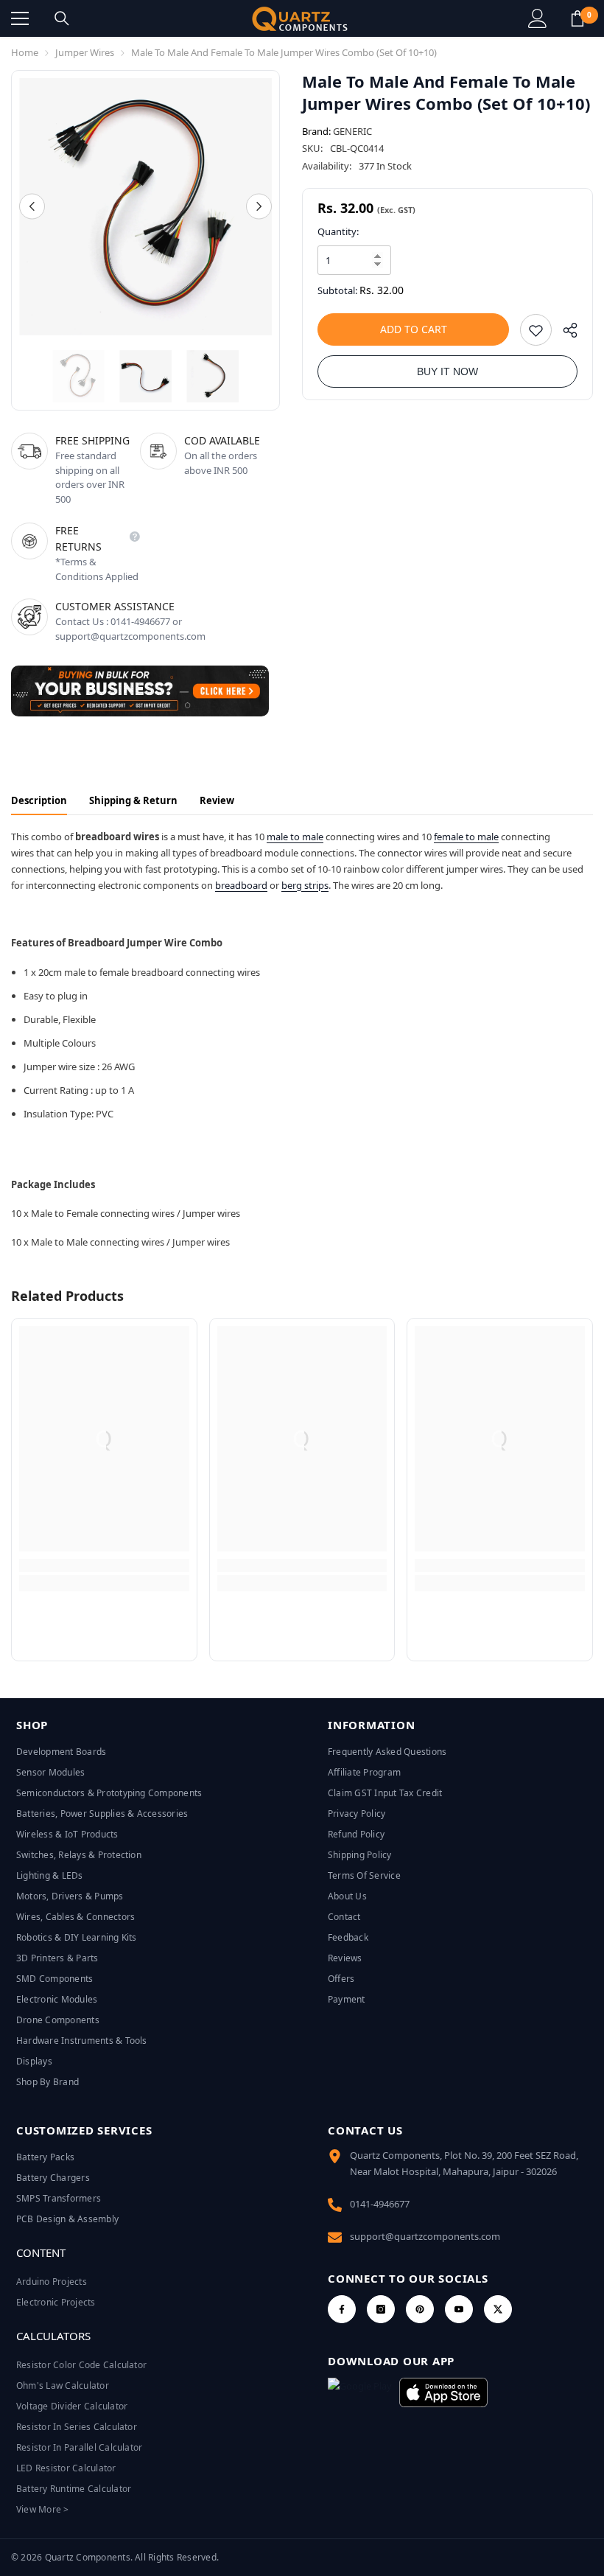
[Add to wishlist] (536, 330)
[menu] (20, 18)
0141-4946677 (380, 2204)
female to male (466, 837)
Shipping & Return (133, 800)
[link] (104, 1566)
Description (39, 800)
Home (25, 52)
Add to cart (414, 329)
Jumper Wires (85, 52)
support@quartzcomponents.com (425, 2236)
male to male (295, 837)
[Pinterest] (420, 2309)
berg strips (305, 885)
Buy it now (447, 371)
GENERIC (352, 131)
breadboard (241, 885)
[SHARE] (565, 334)
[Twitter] (498, 2309)
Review (217, 800)
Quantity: (338, 231)
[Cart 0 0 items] (577, 18)
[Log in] (538, 18)
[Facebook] (342, 2309)
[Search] (62, 18)
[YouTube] (459, 2309)
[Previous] (32, 207)
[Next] (259, 207)
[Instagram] (381, 2309)
